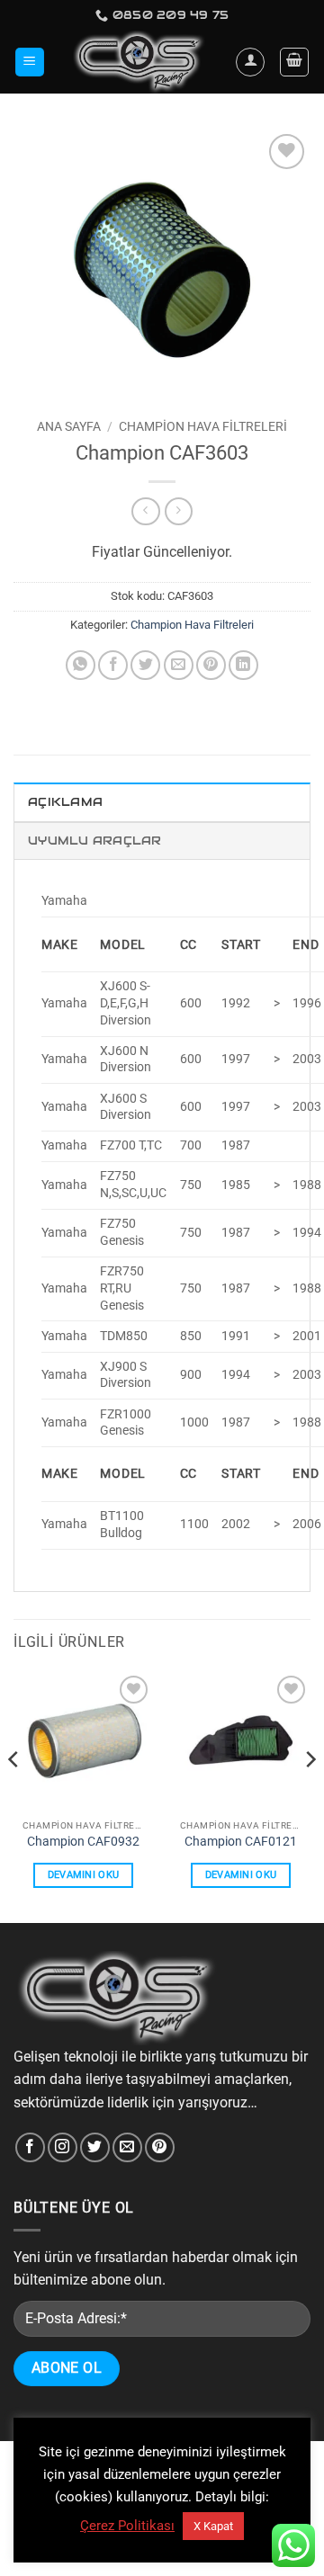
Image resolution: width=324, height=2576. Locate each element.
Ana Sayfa (69, 426)
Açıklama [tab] (65, 802)
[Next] (310, 1795)
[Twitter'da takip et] (95, 2147)
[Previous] (14, 1795)
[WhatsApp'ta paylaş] (81, 665)
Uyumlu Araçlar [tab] (95, 841)
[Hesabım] (250, 62)
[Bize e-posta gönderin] (127, 2147)
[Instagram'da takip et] (63, 2147)
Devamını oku (84, 1875)
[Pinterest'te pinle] (211, 665)
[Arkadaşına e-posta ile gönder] (179, 665)
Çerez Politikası (127, 2526)
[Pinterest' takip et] (160, 2147)
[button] (30, 63)
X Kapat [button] (213, 2526)
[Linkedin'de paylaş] (243, 665)
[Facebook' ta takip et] (30, 2147)
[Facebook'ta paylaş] (113, 665)
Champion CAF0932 (83, 1841)
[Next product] (145, 511)
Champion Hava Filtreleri (203, 426)
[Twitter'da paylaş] (145, 665)
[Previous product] (179, 511)
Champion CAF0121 (241, 1841)
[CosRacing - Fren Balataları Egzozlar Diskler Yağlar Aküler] (140, 62)
